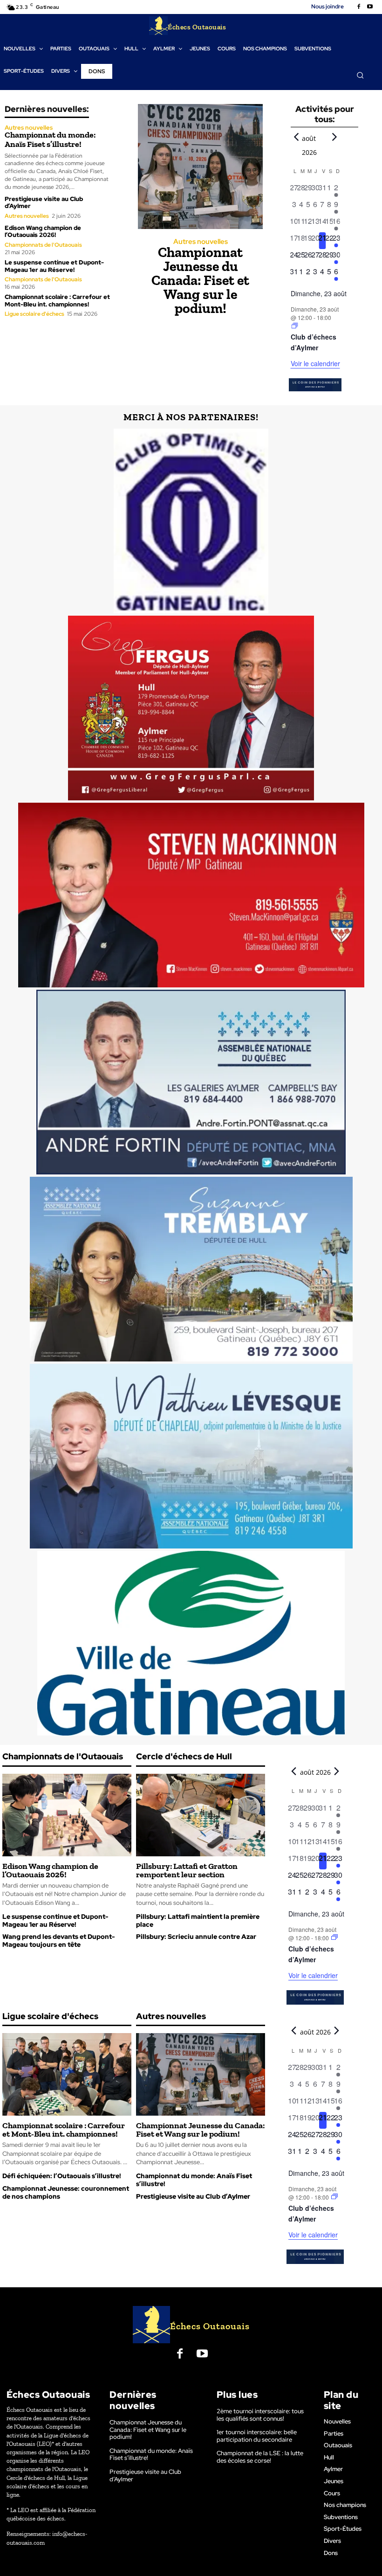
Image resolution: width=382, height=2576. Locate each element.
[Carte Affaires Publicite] (191, 708)
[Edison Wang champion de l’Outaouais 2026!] (67, 1815)
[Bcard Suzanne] (191, 1269)
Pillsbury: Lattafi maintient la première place (198, 1920)
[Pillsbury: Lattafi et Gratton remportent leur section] (201, 1815)
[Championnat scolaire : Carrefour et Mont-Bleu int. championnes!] (67, 2074)
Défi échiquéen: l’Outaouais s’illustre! (62, 2176)
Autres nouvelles (29, 128)
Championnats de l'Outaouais (43, 245)
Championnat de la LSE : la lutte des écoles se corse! (260, 2457)
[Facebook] (359, 7)
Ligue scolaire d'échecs (34, 314)
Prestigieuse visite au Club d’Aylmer (44, 203)
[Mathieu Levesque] (191, 1456)
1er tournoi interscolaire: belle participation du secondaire (257, 2436)
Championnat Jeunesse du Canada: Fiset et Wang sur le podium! (200, 280)
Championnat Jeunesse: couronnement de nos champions (66, 2192)
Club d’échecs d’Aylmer (314, 342)
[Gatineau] (191, 1643)
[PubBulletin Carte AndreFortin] (191, 1082)
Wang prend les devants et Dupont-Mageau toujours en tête (58, 1941)
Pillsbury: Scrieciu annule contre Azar (196, 1937)
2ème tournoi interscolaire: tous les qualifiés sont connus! (260, 2415)
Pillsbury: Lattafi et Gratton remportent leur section (187, 1870)
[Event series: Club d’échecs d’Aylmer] (295, 326)
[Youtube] (370, 7)
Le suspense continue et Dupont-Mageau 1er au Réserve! (54, 266)
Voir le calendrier (315, 363)
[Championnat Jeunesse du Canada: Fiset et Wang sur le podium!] (200, 167)
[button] (360, 75)
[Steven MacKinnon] (191, 895)
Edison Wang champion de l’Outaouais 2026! (43, 232)
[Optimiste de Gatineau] (191, 521)
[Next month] (334, 137)
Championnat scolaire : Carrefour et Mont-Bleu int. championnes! (57, 301)
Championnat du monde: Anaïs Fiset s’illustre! (50, 139)
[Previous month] (296, 137)
